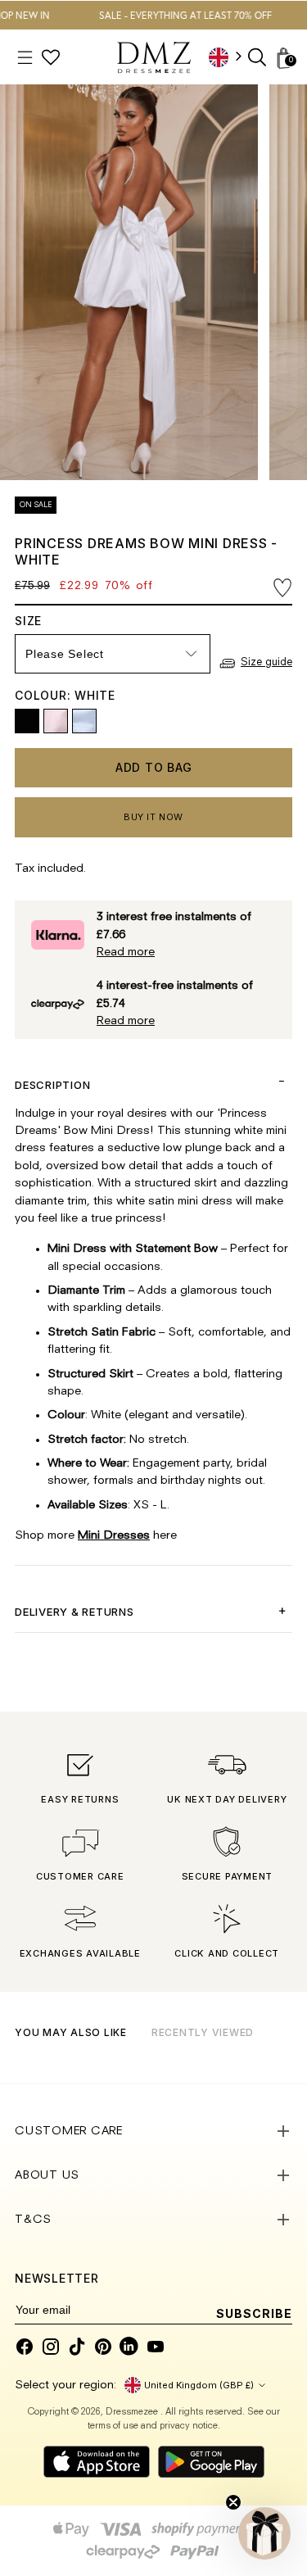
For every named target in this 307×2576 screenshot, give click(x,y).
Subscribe (254, 2313)
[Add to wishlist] (282, 588)
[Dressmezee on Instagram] (51, 2347)
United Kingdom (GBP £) (199, 2385)
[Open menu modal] (25, 58)
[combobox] (231, 57)
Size (40, 621)
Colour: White (65, 695)
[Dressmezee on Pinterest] (103, 2347)
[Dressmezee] (154, 57)
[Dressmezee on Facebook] (25, 2347)
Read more (126, 952)
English (231, 57)
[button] (264, 2533)
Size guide (266, 662)
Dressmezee (133, 2413)
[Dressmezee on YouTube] (156, 2347)
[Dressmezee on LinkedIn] (129, 2347)
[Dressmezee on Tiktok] (77, 2347)
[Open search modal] (258, 58)
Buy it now (153, 817)
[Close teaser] (233, 2502)
